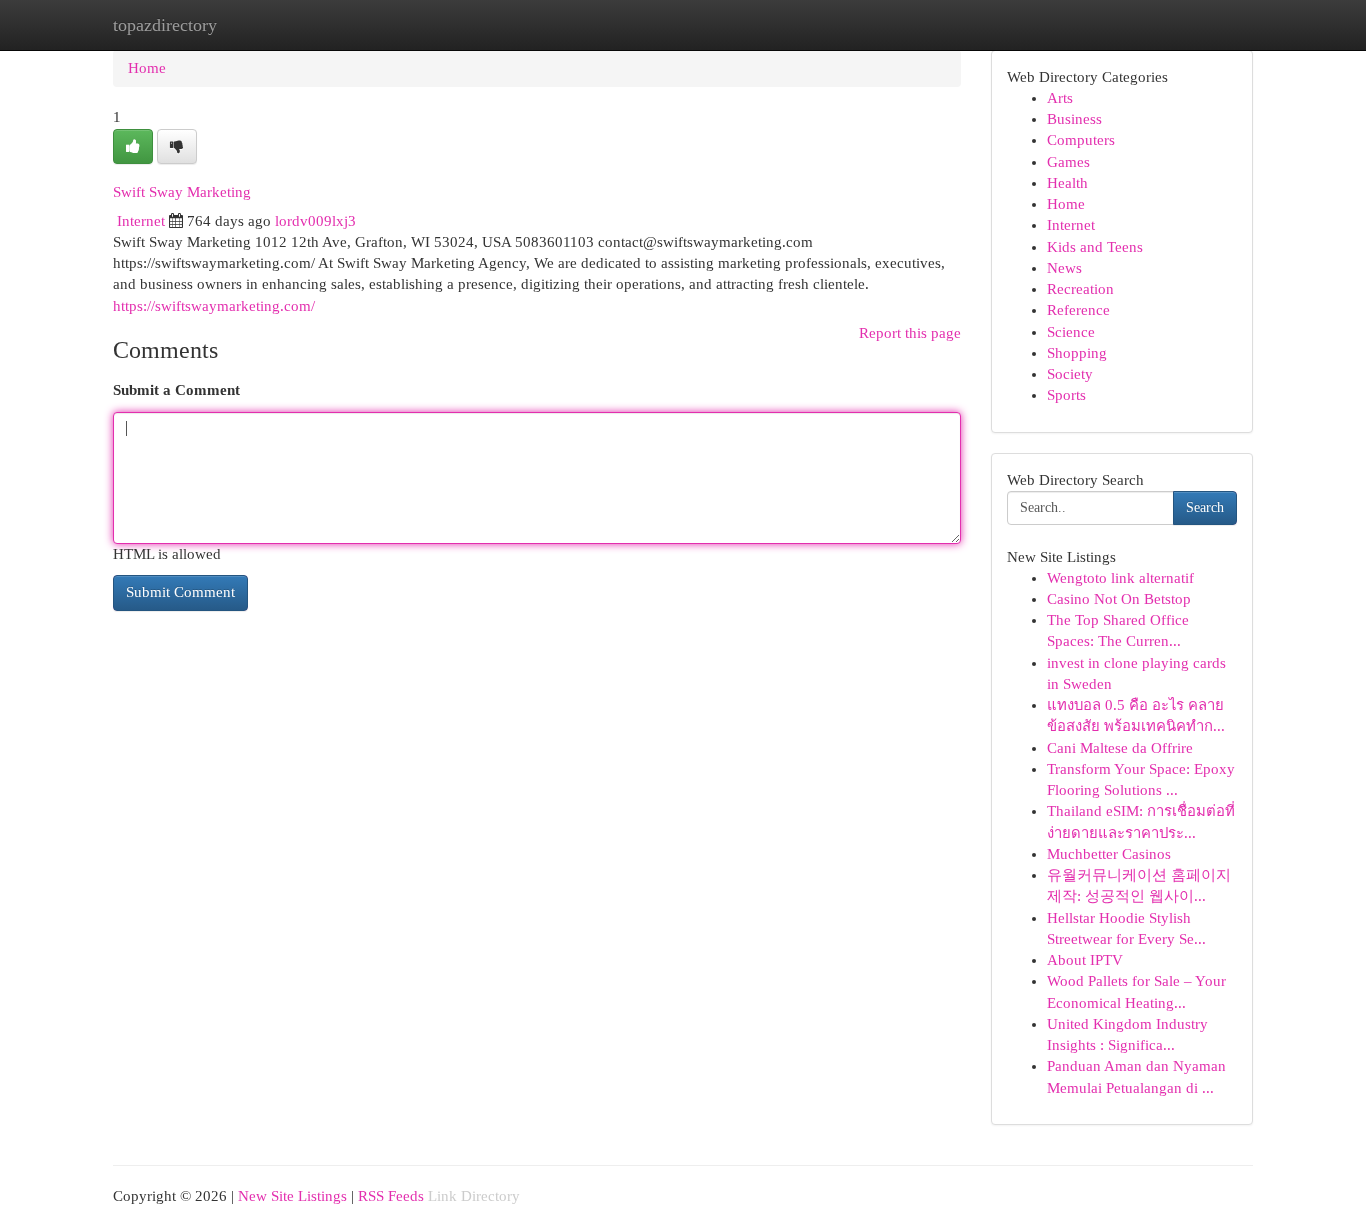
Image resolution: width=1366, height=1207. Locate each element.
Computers (1081, 140)
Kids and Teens (1095, 247)
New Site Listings (292, 1196)
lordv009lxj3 (315, 221)
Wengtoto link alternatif (1120, 578)
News (1064, 268)
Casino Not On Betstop (1119, 599)
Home (147, 68)
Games (1068, 162)
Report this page (910, 333)
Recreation (1080, 289)
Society (1070, 374)
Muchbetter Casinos (1109, 854)
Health (1067, 183)
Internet (141, 221)
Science (1071, 332)
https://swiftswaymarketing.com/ (214, 306)
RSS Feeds (391, 1196)
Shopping (1077, 353)
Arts (1060, 98)
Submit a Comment (176, 390)
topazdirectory (165, 25)
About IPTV (1085, 960)
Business (1074, 119)
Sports (1066, 395)
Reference (1078, 310)
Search (1205, 507)
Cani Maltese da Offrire (1120, 748)
